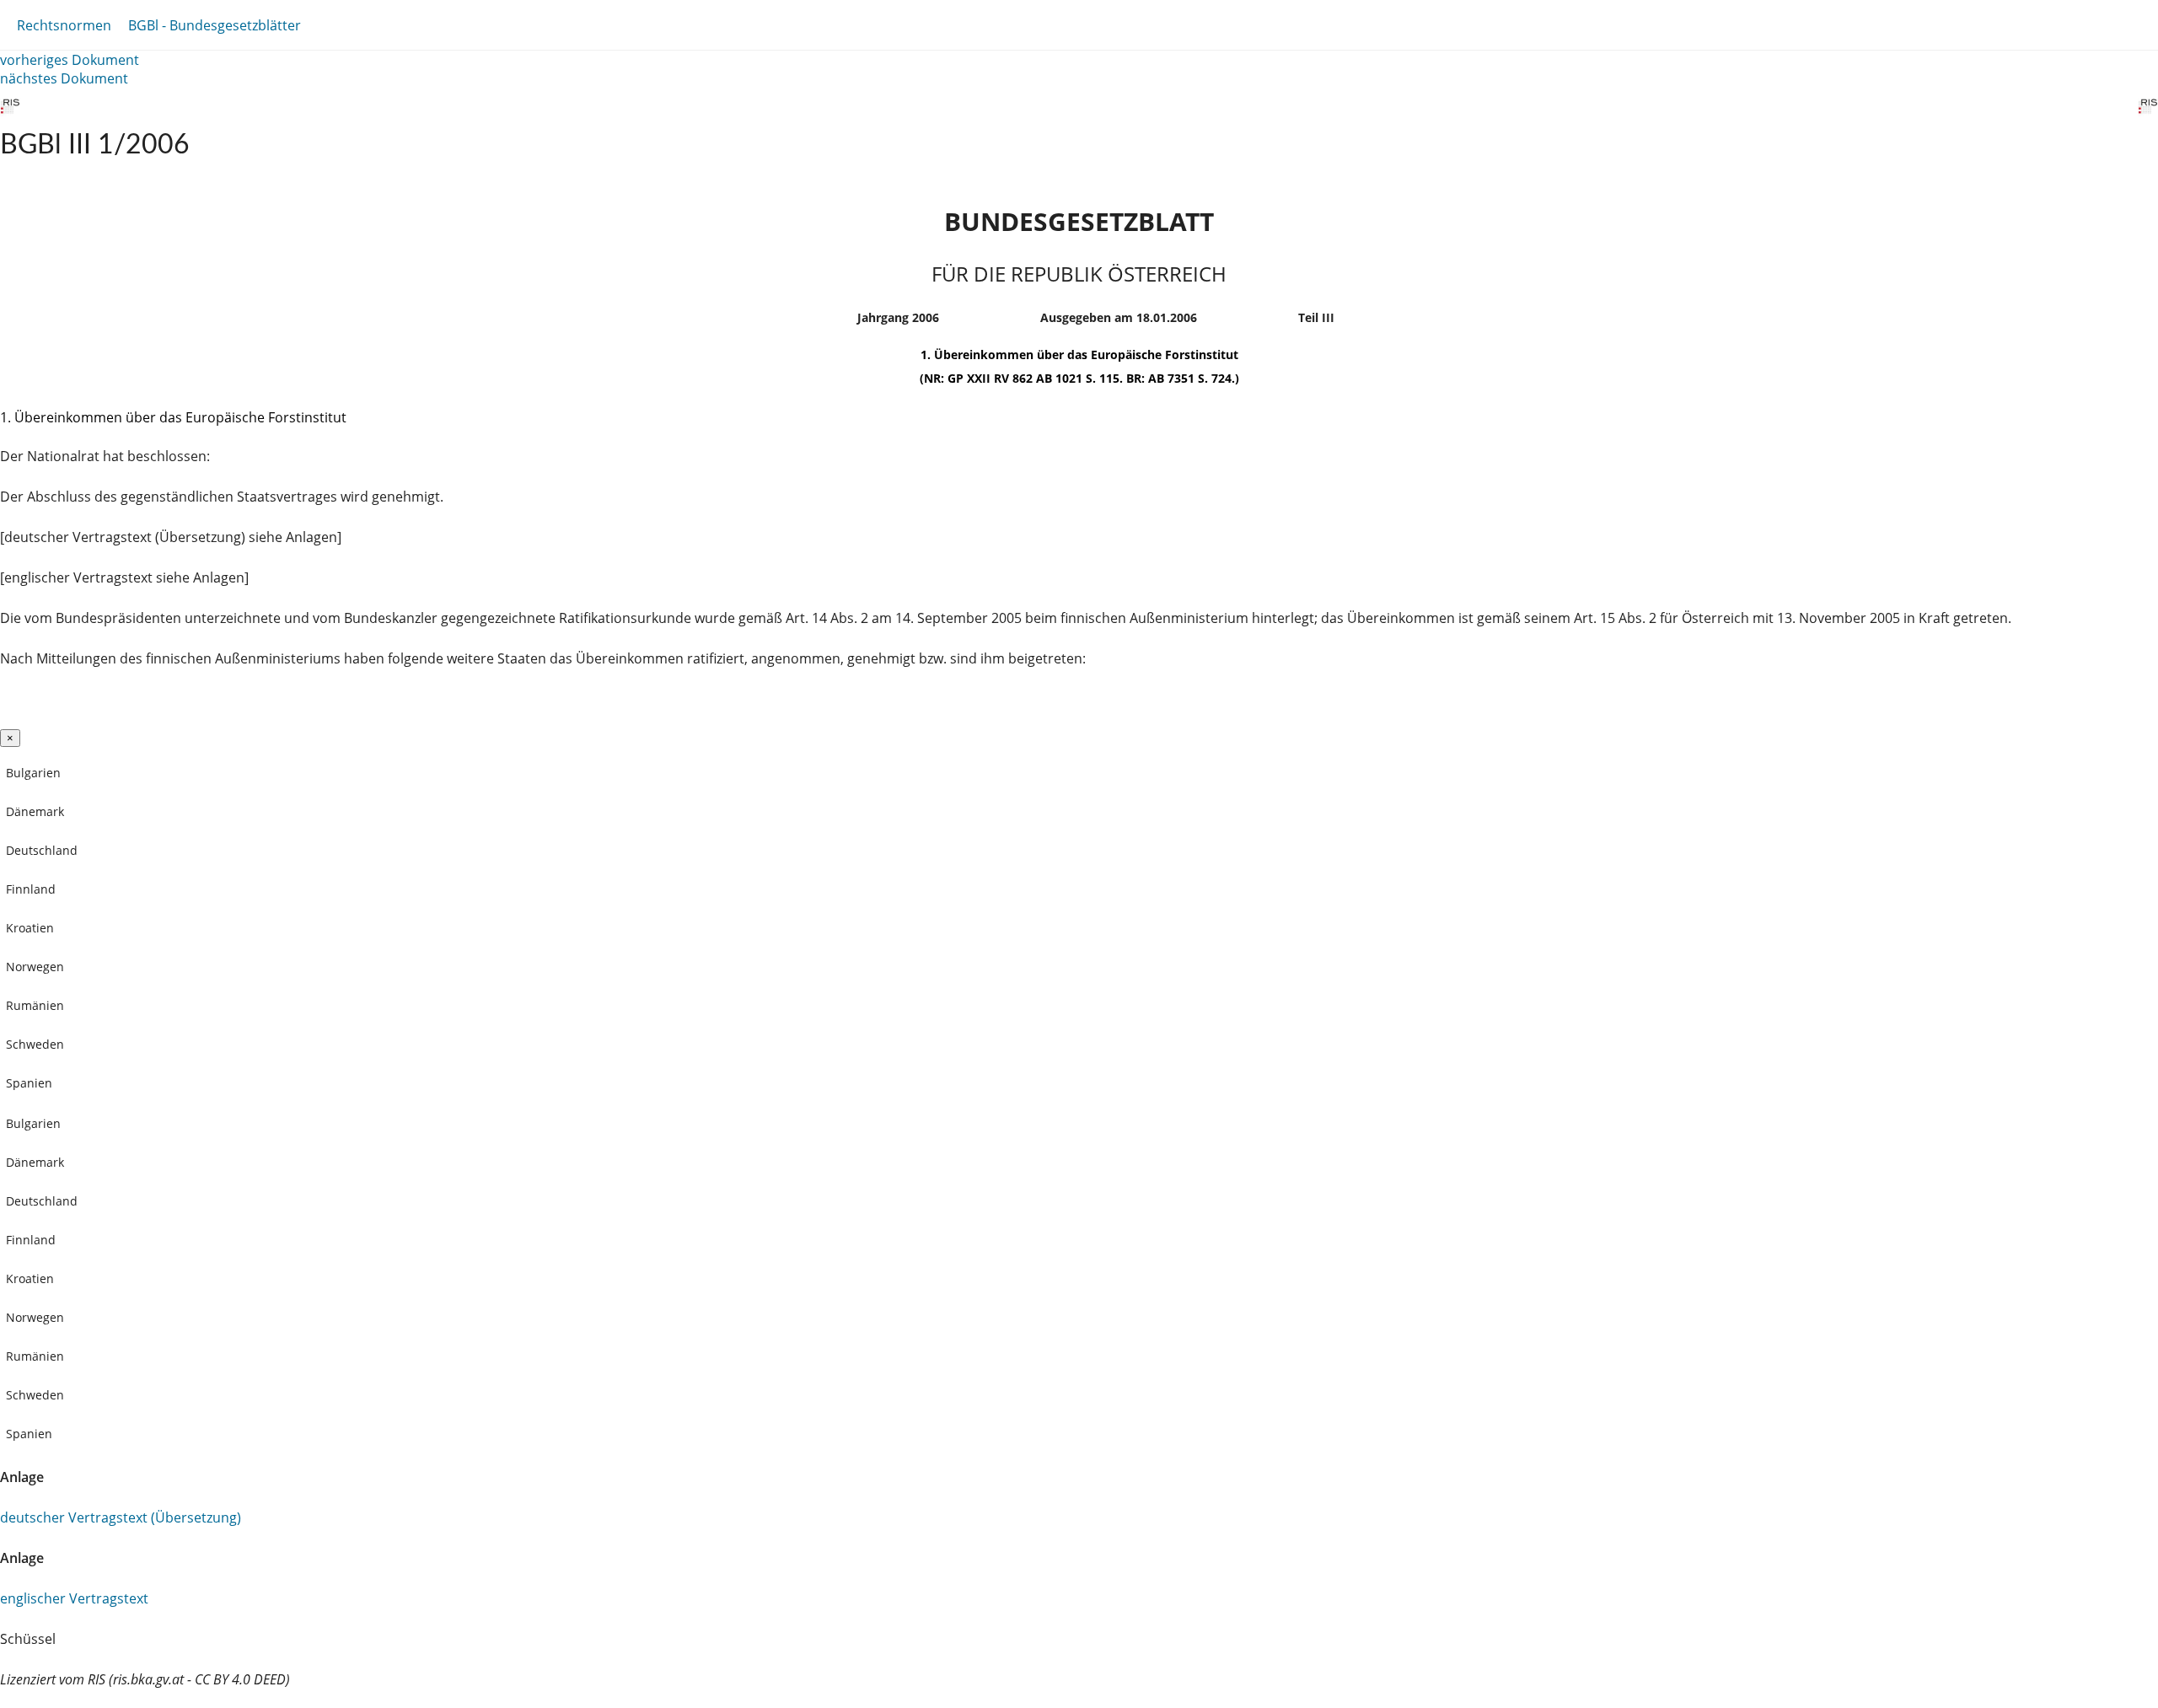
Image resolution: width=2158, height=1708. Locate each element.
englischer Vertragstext (74, 1598)
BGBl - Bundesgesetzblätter (215, 25)
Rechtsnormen (64, 25)
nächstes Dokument (64, 78)
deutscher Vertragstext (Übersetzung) (121, 1517)
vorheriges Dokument (70, 60)
